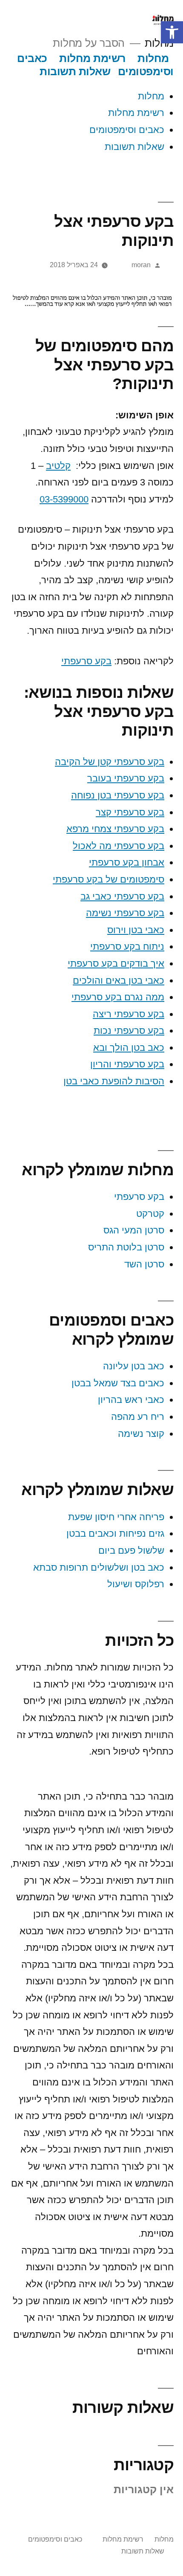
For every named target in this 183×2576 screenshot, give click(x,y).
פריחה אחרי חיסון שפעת (116, 1517)
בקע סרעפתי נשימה (125, 913)
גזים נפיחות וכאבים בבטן (115, 1533)
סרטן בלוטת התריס (126, 1247)
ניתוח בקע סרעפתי (127, 947)
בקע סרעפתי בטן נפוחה (118, 795)
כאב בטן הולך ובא (129, 1048)
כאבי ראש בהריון (130, 1400)
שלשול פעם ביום (131, 1550)
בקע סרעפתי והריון (127, 1064)
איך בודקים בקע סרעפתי (116, 964)
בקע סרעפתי (86, 661)
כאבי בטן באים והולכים (119, 980)
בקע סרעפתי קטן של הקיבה (110, 762)
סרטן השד (144, 1264)
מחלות (159, 43)
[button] (172, 32)
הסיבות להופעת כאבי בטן (114, 1081)
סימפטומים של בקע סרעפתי (109, 879)
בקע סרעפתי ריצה (129, 1014)
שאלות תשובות (75, 72)
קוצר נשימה (141, 1434)
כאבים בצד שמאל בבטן (118, 1383)
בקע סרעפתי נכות (129, 1031)
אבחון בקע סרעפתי (127, 862)
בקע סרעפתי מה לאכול (119, 846)
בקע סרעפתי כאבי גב (122, 896)
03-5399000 (64, 499)
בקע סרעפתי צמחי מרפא (115, 829)
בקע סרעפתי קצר (130, 812)
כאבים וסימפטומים (127, 130)
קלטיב (58, 466)
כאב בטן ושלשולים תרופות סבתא (99, 1567)
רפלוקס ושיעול (136, 1584)
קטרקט (150, 1214)
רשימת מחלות (92, 58)
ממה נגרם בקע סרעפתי (118, 997)
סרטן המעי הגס (134, 1230)
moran (141, 265)
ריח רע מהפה (138, 1417)
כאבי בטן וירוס (136, 930)
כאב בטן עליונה (134, 1366)
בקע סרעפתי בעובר (126, 778)
